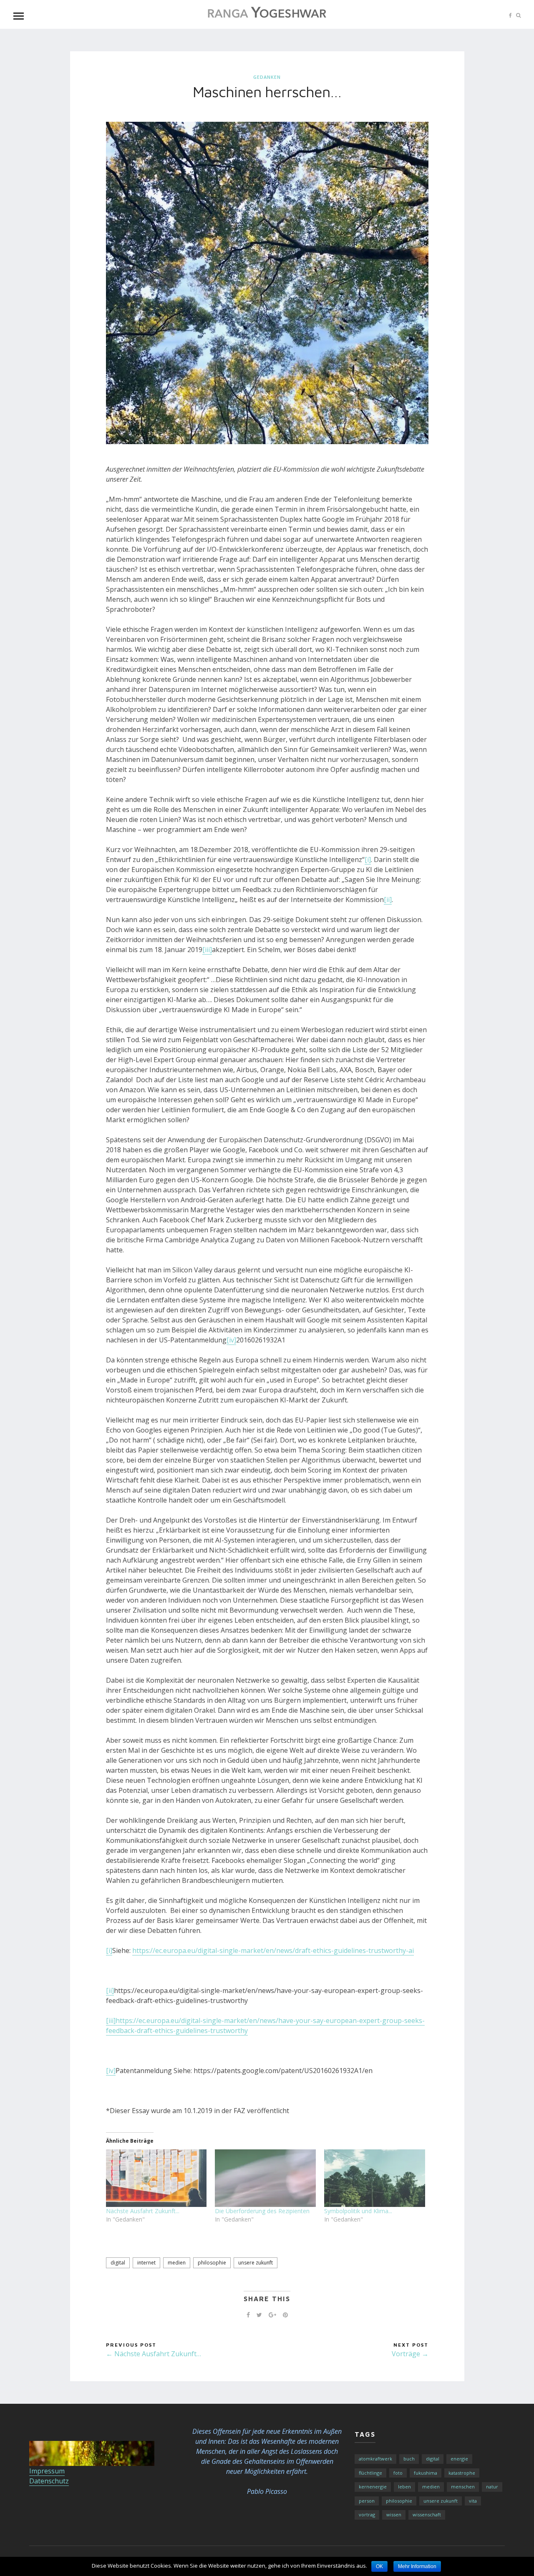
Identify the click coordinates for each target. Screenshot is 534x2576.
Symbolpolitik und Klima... (358, 2211)
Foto (398, 2473)
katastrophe (462, 2473)
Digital (118, 2263)
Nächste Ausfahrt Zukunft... (143, 2211)
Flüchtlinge (370, 2473)
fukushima (426, 2473)
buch (409, 2459)
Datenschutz (49, 2481)
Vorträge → (410, 2354)
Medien (177, 2263)
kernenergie (373, 2487)
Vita (473, 2501)
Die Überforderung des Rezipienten (262, 2211)
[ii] (388, 900)
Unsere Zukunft (256, 2263)
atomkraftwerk (375, 2459)
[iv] (231, 1340)
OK (379, 2566)
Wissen (394, 2514)
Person (367, 2501)
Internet (146, 2263)
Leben (404, 2487)
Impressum (47, 2471)
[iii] (207, 950)
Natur (492, 2487)
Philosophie (212, 2263)
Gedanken (267, 77)
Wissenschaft (427, 2514)
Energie (459, 2459)
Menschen (463, 2487)
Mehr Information (417, 2566)
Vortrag (367, 2514)
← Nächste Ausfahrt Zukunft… (154, 2354)
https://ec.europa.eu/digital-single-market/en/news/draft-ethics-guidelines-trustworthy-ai (273, 1950)
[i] (368, 860)
